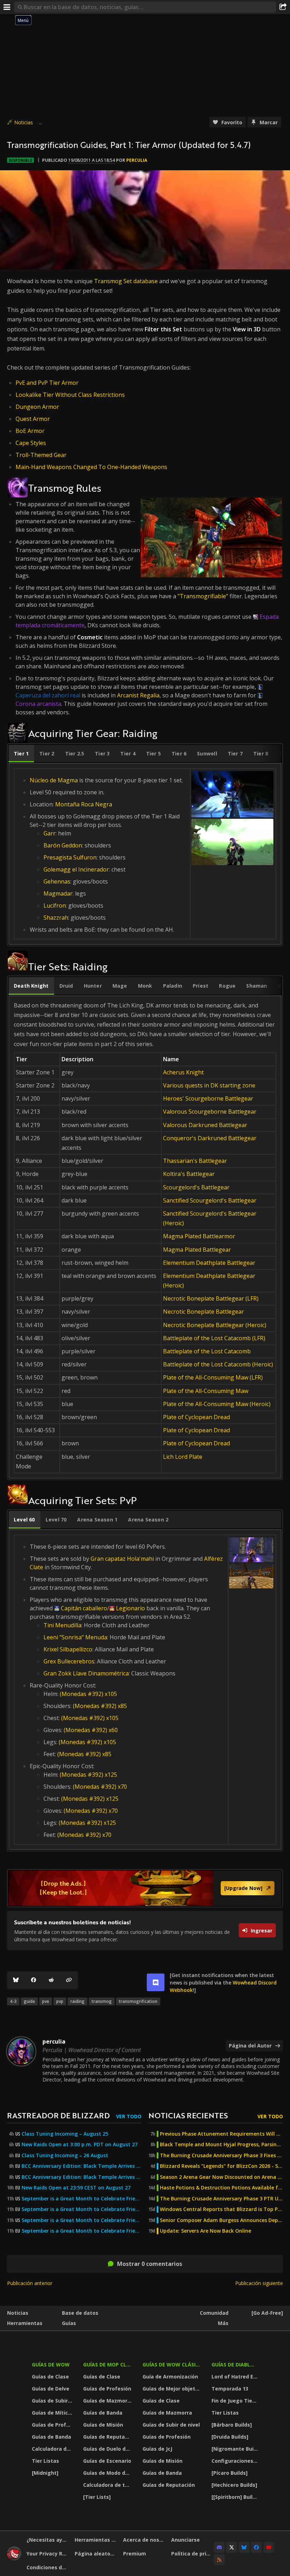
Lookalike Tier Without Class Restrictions (70, 395)
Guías (69, 2323)
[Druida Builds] (230, 2437)
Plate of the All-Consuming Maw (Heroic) (217, 1404)
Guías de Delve (51, 2389)
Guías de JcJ (157, 2449)
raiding (77, 2001)
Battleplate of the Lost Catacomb (207, 1351)
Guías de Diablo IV (236, 2364)
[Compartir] (283, 7)
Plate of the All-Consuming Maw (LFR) (213, 1377)
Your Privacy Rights (48, 2554)
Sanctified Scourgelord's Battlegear (210, 1200)
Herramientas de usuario (96, 2540)
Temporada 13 (230, 2389)
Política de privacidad (193, 2554)
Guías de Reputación (108, 2437)
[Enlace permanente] (69, 1980)
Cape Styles (31, 443)
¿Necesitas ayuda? (48, 2540)
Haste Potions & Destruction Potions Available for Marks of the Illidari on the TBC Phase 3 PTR (221, 2188)
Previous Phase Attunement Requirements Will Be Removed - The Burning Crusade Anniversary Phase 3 (221, 2134)
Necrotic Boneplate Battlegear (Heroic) (215, 1325)
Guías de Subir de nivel (53, 2401)
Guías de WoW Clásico (173, 2364)
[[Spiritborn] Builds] (236, 2497)
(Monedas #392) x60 (91, 1730)
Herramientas (25, 2323)
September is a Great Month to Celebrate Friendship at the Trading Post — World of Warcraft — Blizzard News (82, 2220)
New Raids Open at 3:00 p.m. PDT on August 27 (80, 2144)
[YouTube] (269, 2547)
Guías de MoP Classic (108, 2364)
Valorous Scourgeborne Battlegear (210, 1112)
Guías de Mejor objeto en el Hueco (173, 2389)
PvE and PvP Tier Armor (47, 383)
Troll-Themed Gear (41, 455)
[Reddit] (51, 1980)
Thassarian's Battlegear (195, 1161)
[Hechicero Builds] (234, 2485)
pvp (60, 2001)
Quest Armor (33, 419)
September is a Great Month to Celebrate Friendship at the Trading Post (82, 2199)
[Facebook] (34, 1980)
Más (223, 2323)
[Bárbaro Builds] (232, 2425)
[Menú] (7, 7)
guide (29, 2001)
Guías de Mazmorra (108, 2401)
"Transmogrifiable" (203, 596)
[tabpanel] (145, 854)
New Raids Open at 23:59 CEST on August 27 (76, 2188)
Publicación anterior (30, 2283)
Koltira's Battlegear (189, 1174)
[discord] (156, 1982)
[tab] (21, 754)
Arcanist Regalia (138, 695)
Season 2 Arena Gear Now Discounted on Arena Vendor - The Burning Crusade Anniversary (221, 2177)
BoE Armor (30, 431)
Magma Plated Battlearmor (199, 1236)
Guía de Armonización (170, 2377)
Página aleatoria (96, 2554)
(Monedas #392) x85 (100, 1706)
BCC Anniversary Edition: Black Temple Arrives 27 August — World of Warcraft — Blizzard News (82, 2166)
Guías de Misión (103, 2425)
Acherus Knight (183, 1072)
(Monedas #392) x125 (88, 1775)
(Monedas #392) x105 (88, 1694)
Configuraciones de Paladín (236, 2461)
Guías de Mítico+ (53, 2413)
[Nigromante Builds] (236, 2449)
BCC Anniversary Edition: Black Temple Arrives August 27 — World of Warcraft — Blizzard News (82, 2177)
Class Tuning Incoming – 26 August (65, 2155)
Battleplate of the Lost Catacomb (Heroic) (218, 1364)
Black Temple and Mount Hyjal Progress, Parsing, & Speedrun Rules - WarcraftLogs (221, 2144)
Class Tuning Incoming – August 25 (65, 2134)
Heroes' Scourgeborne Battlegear (208, 1098)
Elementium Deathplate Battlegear (209, 1263)
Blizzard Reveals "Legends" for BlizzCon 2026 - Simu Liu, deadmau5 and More (221, 2166)
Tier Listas (45, 2461)
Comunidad (214, 2313)
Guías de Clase (50, 2377)
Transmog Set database (126, 281)
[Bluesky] (16, 1980)
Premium (135, 2554)
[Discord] (219, 2547)
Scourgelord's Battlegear (196, 1187)
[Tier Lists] (97, 2497)
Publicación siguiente (259, 2283)
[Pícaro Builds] (230, 2473)
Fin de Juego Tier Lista (236, 2401)
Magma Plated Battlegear (197, 1250)
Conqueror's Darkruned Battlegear (210, 1138)
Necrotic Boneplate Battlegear (204, 1312)
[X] (232, 2547)
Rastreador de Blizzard (58, 2115)
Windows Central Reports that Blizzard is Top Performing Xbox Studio (221, 2209)
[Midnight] (45, 2473)
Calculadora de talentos (53, 2449)
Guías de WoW (51, 2364)
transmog (102, 2001)
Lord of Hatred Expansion (236, 2377)
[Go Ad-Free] (267, 2313)
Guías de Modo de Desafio (108, 2473)
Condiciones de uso (48, 2567)
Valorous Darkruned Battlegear (205, 1125)
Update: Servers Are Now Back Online (205, 2231)
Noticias (24, 122)
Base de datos (80, 2313)
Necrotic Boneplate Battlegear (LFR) (211, 1298)
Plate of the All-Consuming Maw (206, 1391)
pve (46, 2001)
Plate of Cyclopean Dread (196, 1417)
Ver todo (129, 2116)
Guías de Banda (51, 2437)
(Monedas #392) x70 (100, 1787)
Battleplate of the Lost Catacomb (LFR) (214, 1338)
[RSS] (219, 2560)
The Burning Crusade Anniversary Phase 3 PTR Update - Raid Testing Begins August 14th (221, 2199)
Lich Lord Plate (183, 1457)
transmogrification (138, 2001)
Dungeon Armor (37, 407)
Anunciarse (185, 2540)
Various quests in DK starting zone (209, 1085)
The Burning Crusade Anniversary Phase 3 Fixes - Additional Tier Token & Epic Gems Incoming (221, 2155)
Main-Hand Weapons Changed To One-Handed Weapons (91, 467)
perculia (137, 160)
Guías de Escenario (107, 2461)
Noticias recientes (188, 2115)
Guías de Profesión (53, 2425)
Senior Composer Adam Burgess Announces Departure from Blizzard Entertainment (221, 2220)
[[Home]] (14, 2558)
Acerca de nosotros (144, 2540)
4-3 (13, 2001)
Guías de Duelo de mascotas (108, 2449)
